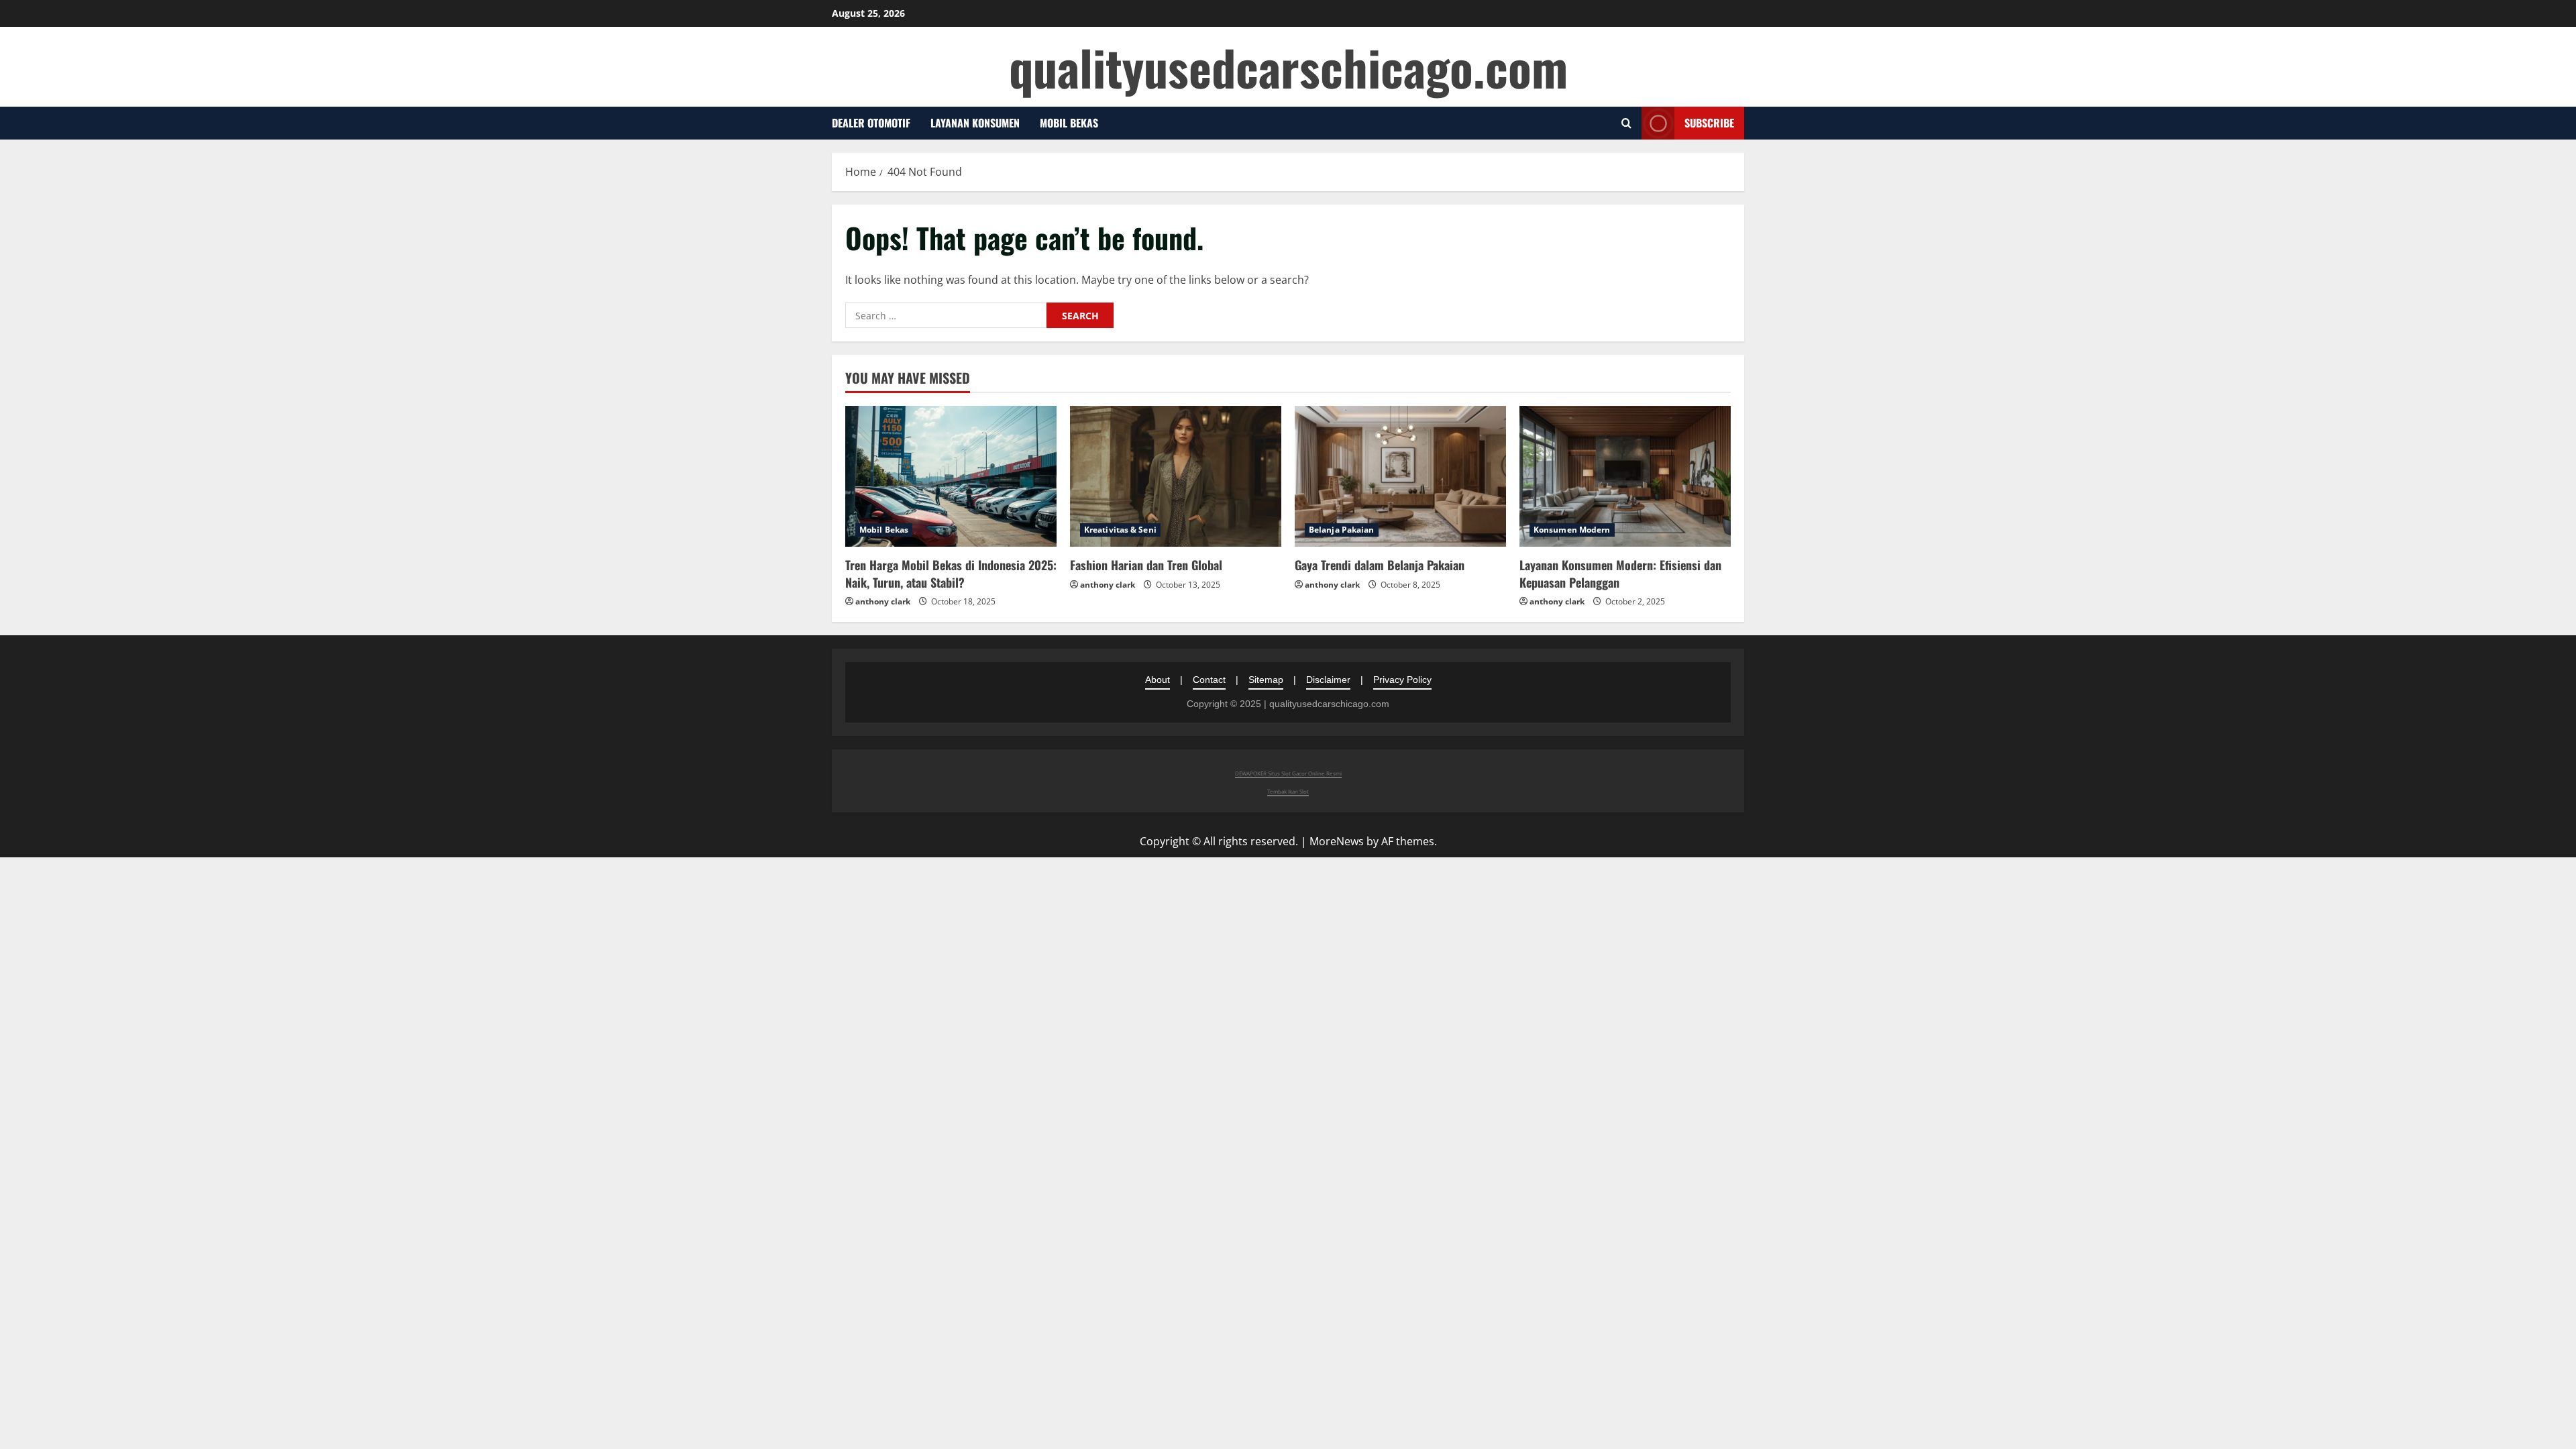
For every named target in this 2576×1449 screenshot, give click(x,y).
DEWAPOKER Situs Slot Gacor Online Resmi (1288, 773)
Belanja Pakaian (1342, 530)
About (1158, 680)
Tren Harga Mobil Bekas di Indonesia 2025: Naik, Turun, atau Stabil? (951, 573)
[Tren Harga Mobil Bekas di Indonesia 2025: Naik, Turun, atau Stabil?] (951, 476)
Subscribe (1709, 123)
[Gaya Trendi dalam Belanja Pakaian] (1400, 476)
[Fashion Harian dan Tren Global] (1176, 476)
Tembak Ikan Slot (1288, 791)
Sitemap (1266, 680)
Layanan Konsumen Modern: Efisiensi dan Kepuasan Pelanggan (1620, 573)
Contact (1209, 680)
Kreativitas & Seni (1120, 530)
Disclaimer (1328, 680)
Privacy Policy (1402, 680)
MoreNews (1337, 841)
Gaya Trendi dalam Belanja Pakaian (1380, 565)
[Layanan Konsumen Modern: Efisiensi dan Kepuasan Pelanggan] (1625, 476)
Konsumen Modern (1572, 530)
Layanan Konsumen (975, 123)
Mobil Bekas (1069, 123)
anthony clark (883, 601)
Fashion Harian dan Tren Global (1146, 565)
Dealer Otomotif (871, 123)
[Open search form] (1626, 123)
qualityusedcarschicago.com (1288, 67)
